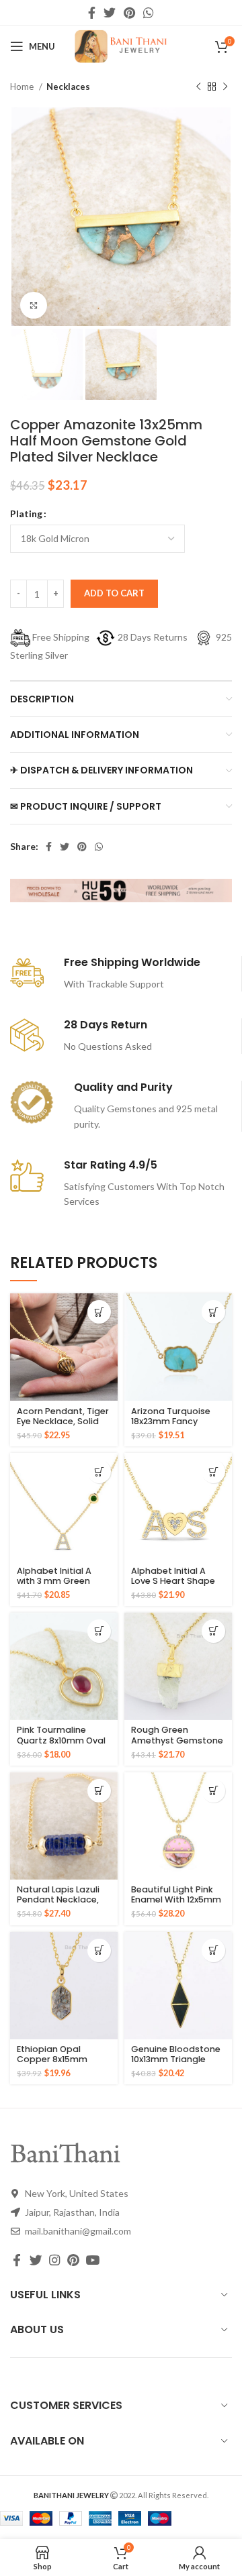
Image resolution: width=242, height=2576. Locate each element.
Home (23, 87)
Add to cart (114, 593)
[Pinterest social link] (129, 13)
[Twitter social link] (110, 13)
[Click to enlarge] (34, 305)
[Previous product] (198, 87)
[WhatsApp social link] (149, 13)
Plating (26, 514)
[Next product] (225, 87)
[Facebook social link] (92, 13)
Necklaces (68, 87)
